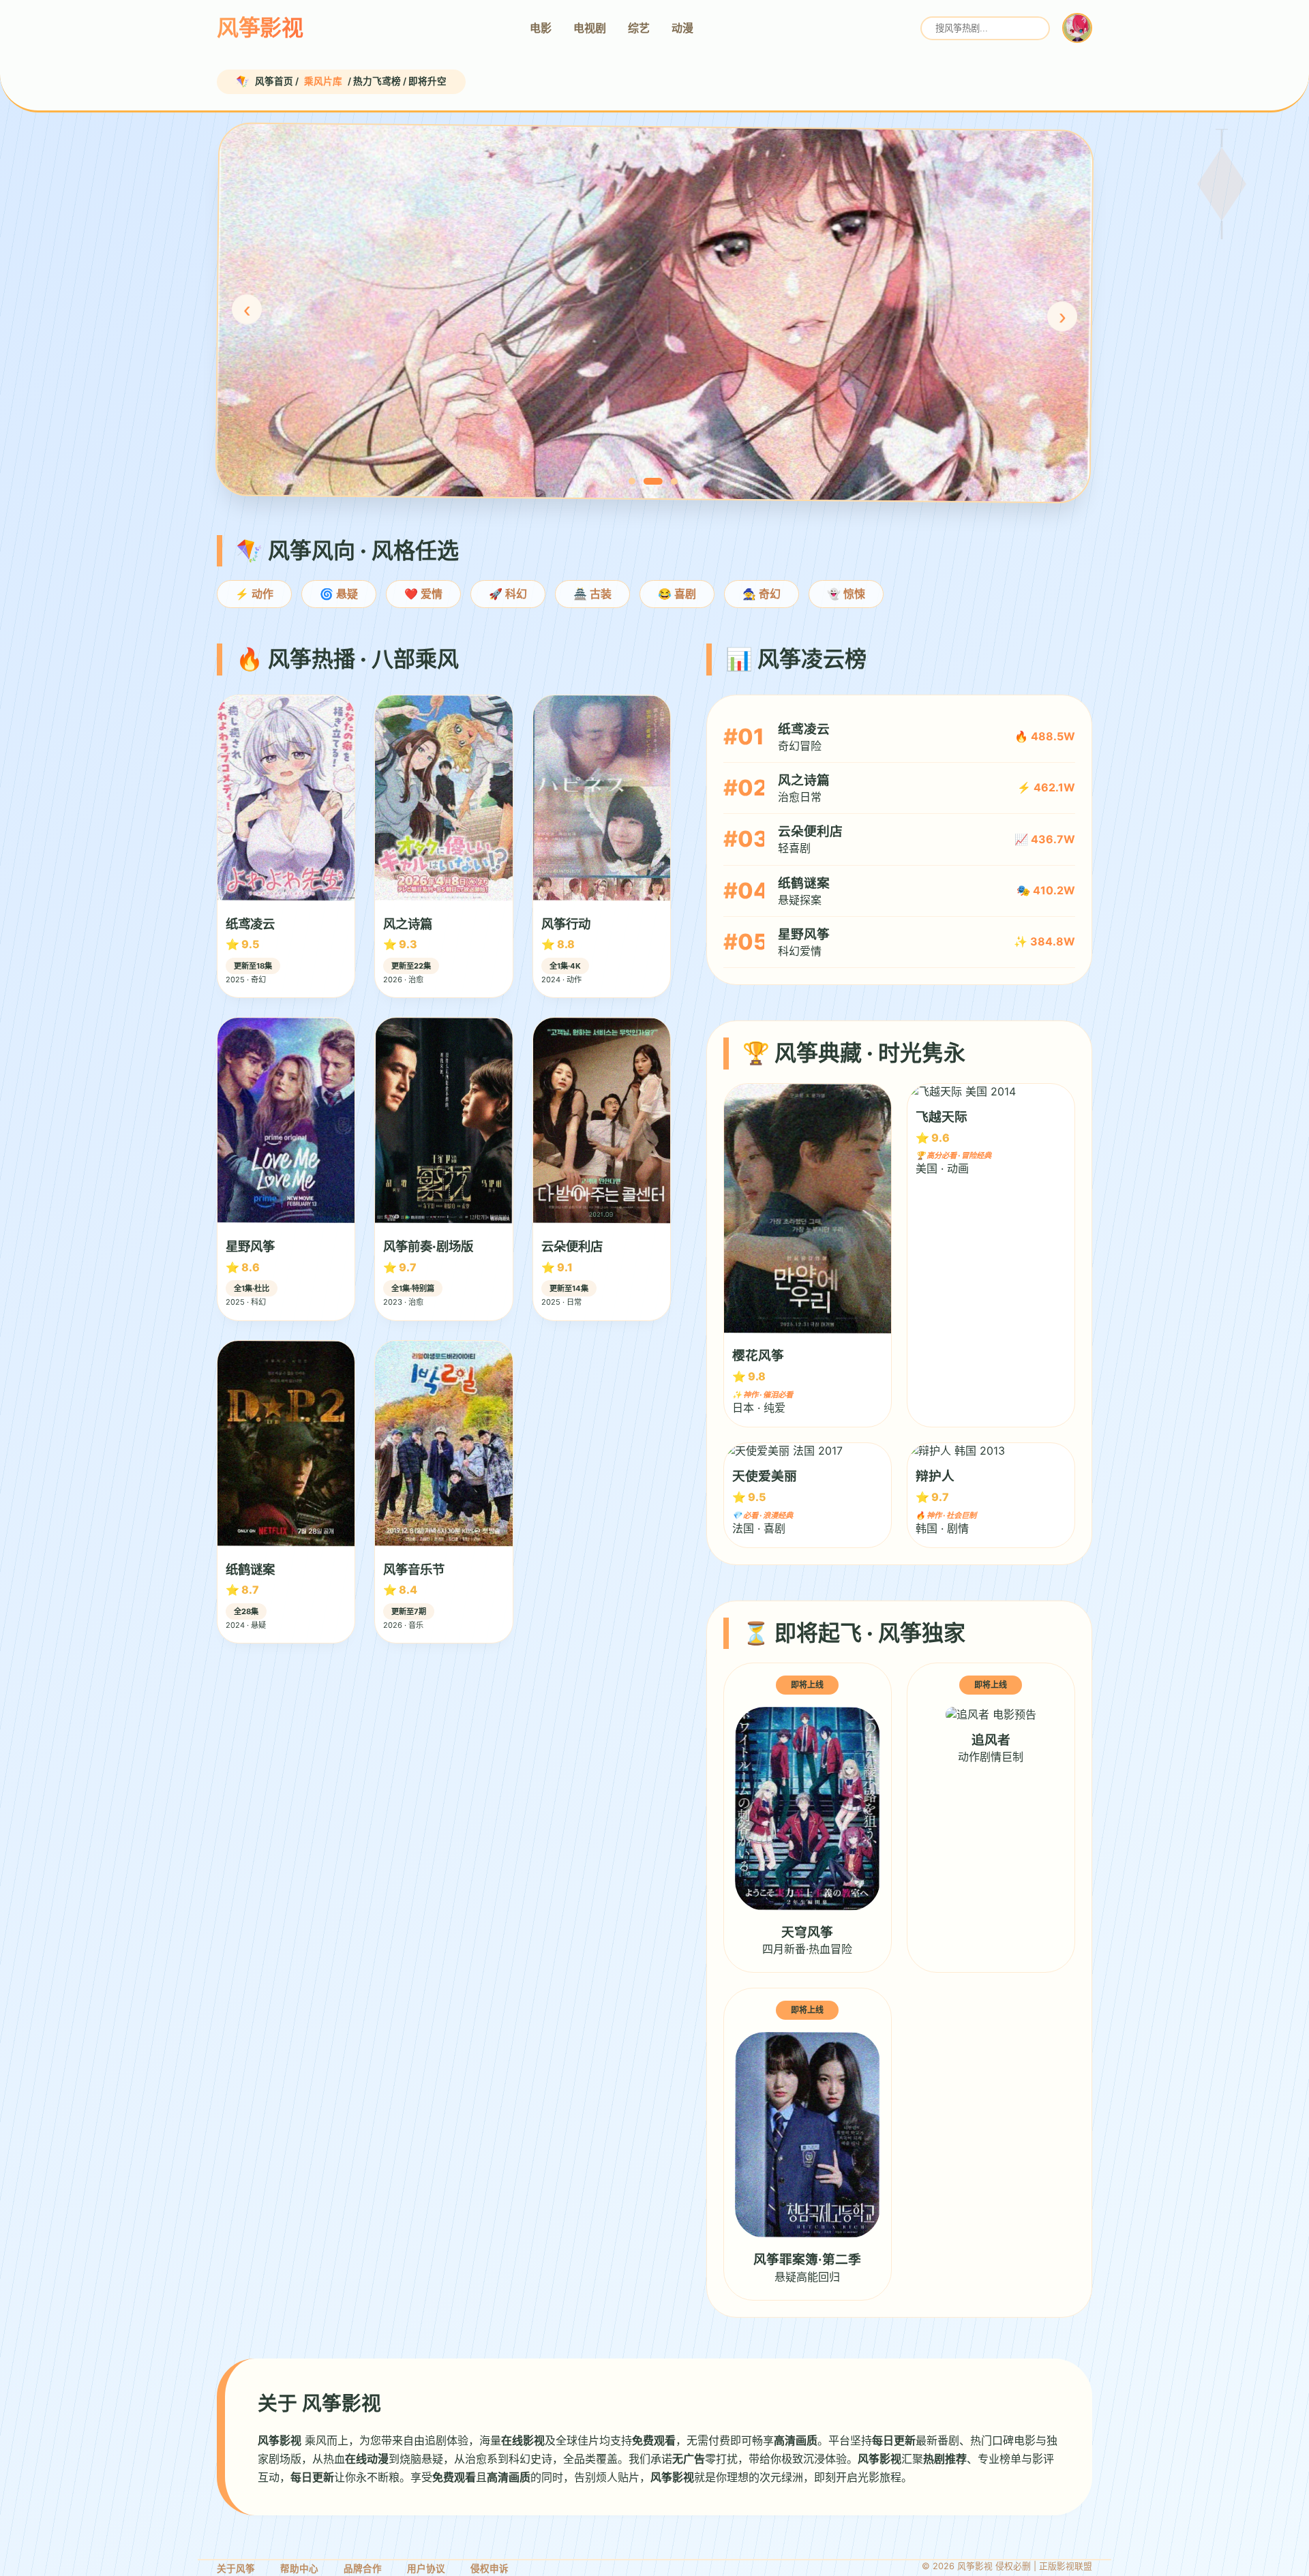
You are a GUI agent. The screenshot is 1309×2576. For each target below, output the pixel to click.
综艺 (639, 28)
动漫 (682, 28)
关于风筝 (236, 2569)
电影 (541, 28)
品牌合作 (363, 2569)
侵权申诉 (490, 2569)
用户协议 (426, 2569)
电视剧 (590, 28)
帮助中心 (299, 2569)
